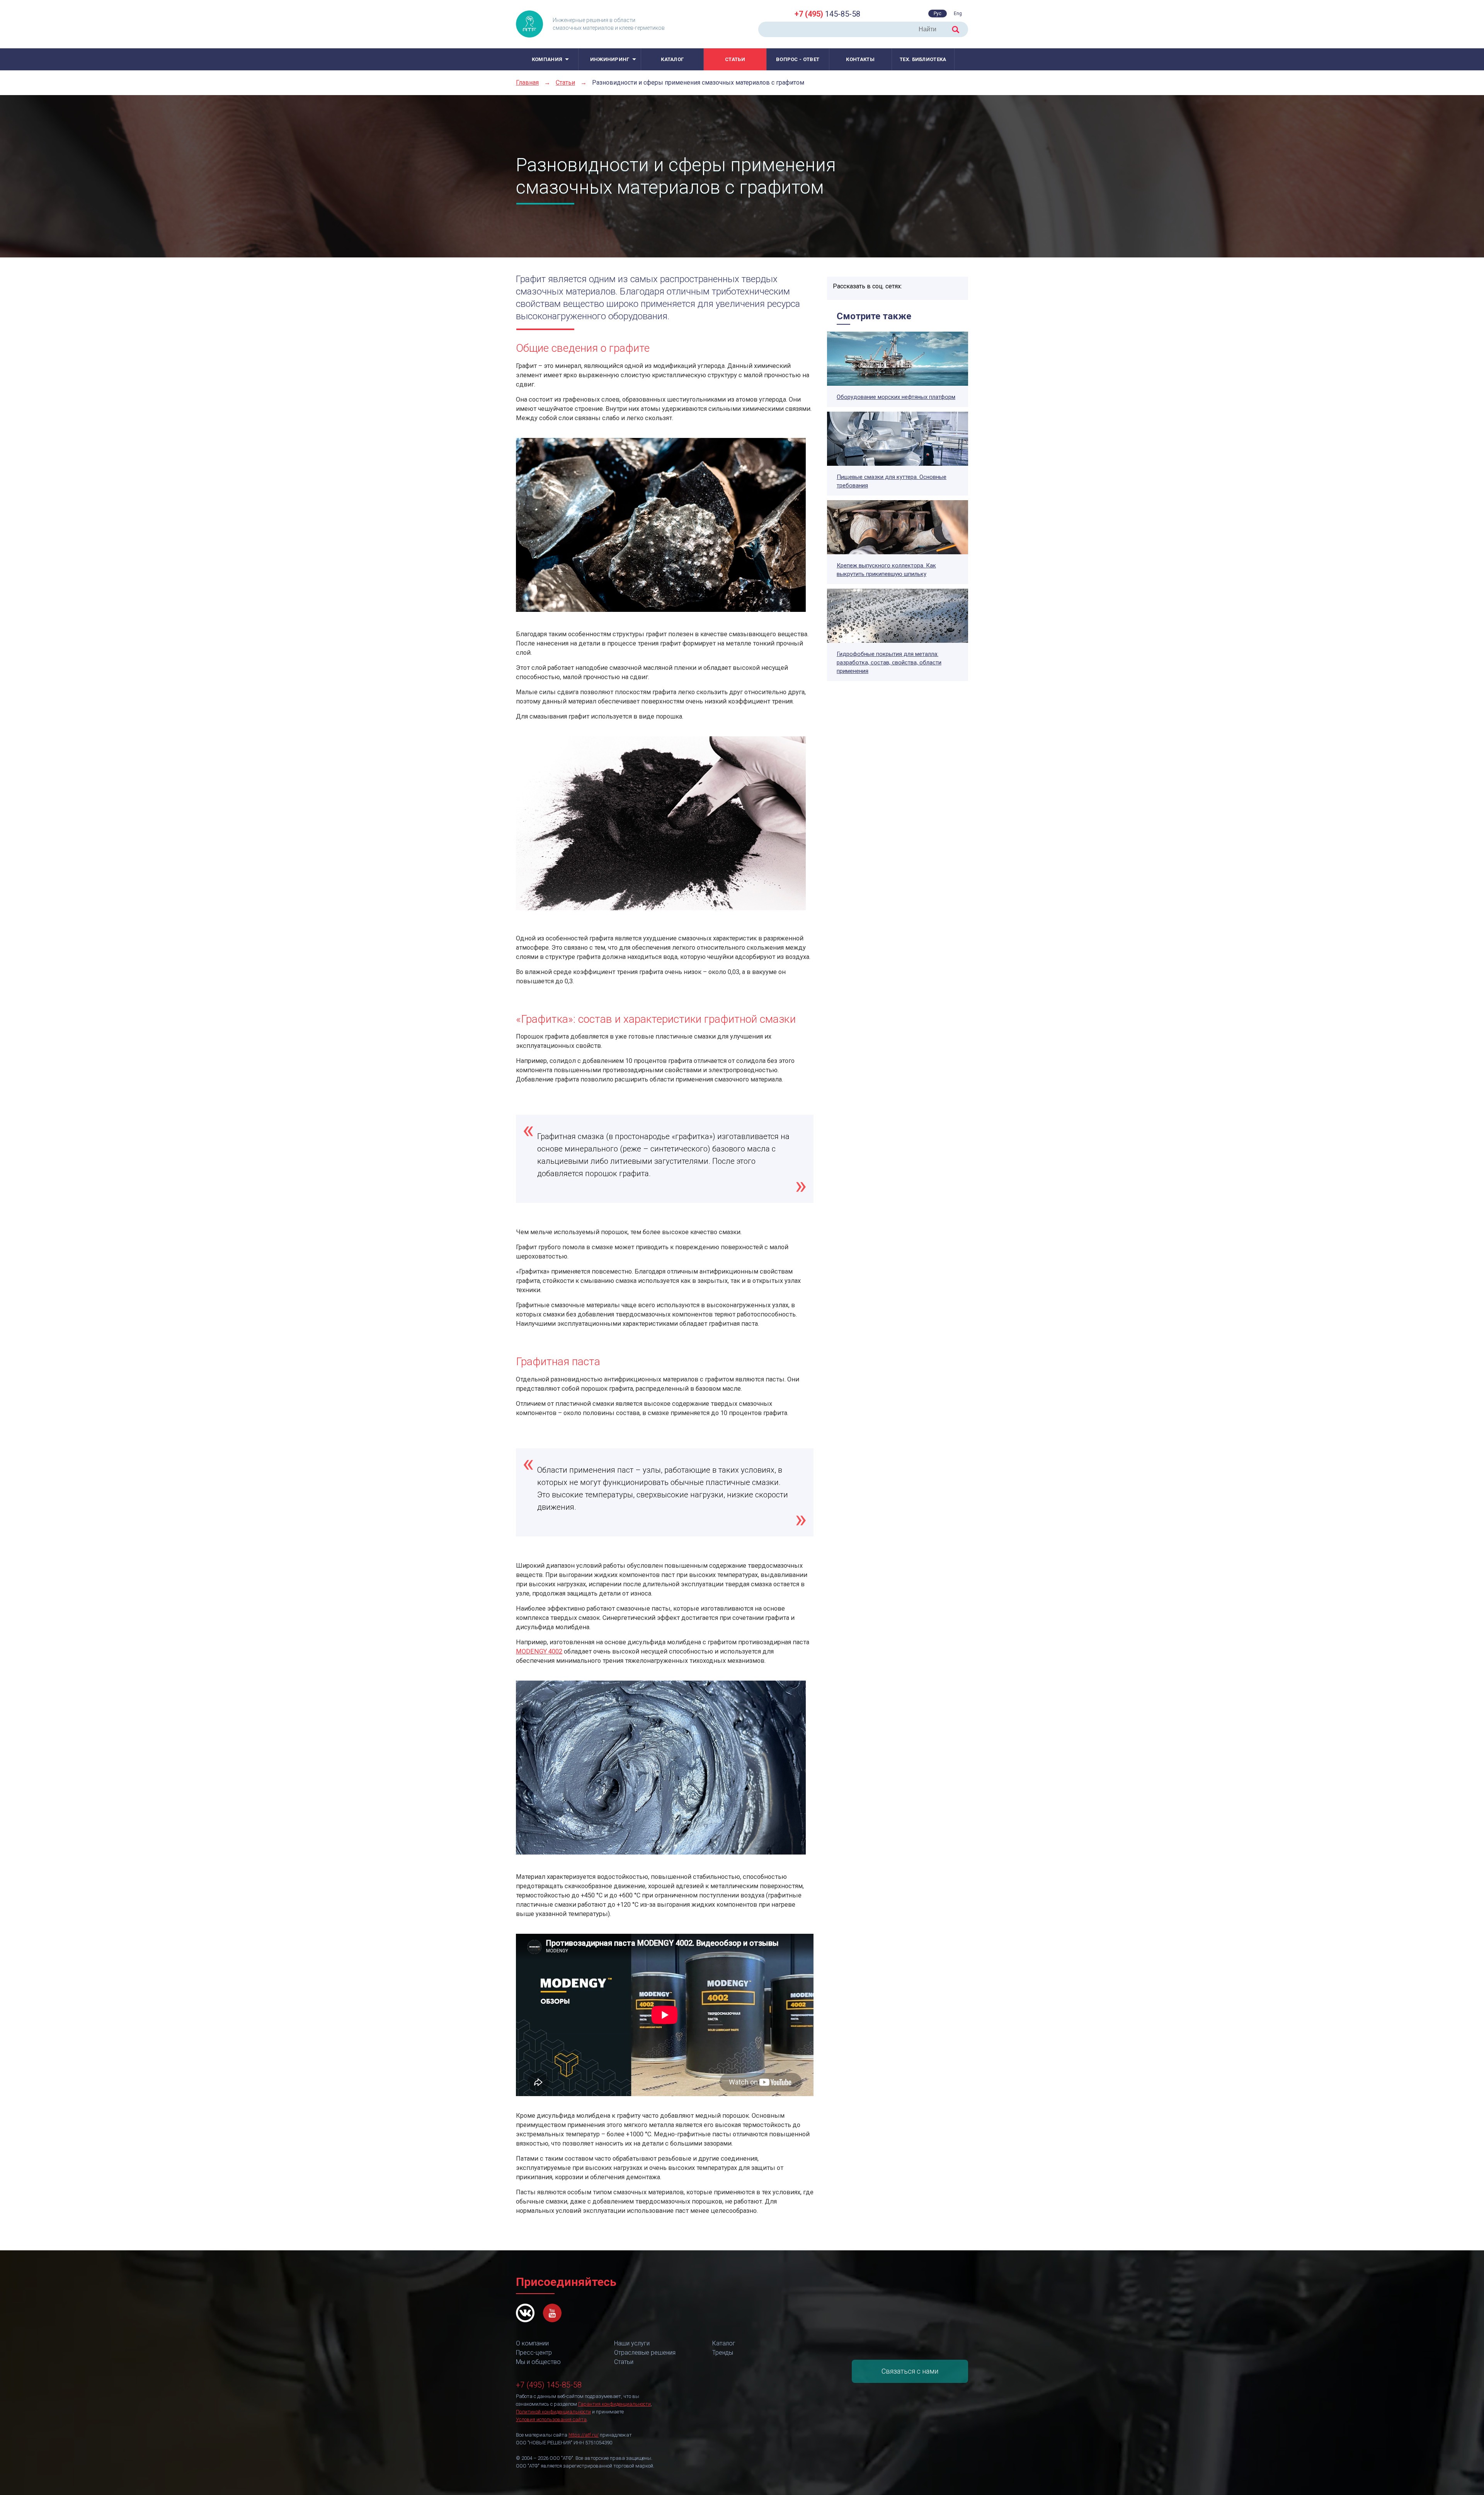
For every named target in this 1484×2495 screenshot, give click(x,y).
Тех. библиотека (923, 59)
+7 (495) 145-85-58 (549, 2385)
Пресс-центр (534, 2353)
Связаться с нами (910, 2371)
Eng (958, 14)
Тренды (723, 2353)
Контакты (860, 59)
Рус (938, 14)
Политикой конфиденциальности (553, 2412)
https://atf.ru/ (584, 2435)
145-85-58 (827, 14)
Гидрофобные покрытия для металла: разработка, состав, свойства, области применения (889, 662)
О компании (532, 2343)
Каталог (672, 59)
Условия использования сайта (551, 2419)
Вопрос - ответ (798, 59)
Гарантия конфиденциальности (614, 2404)
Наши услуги (632, 2343)
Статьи (735, 59)
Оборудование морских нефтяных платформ (896, 397)
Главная (527, 83)
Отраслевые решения (645, 2353)
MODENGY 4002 (539, 1651)
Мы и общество (538, 2362)
